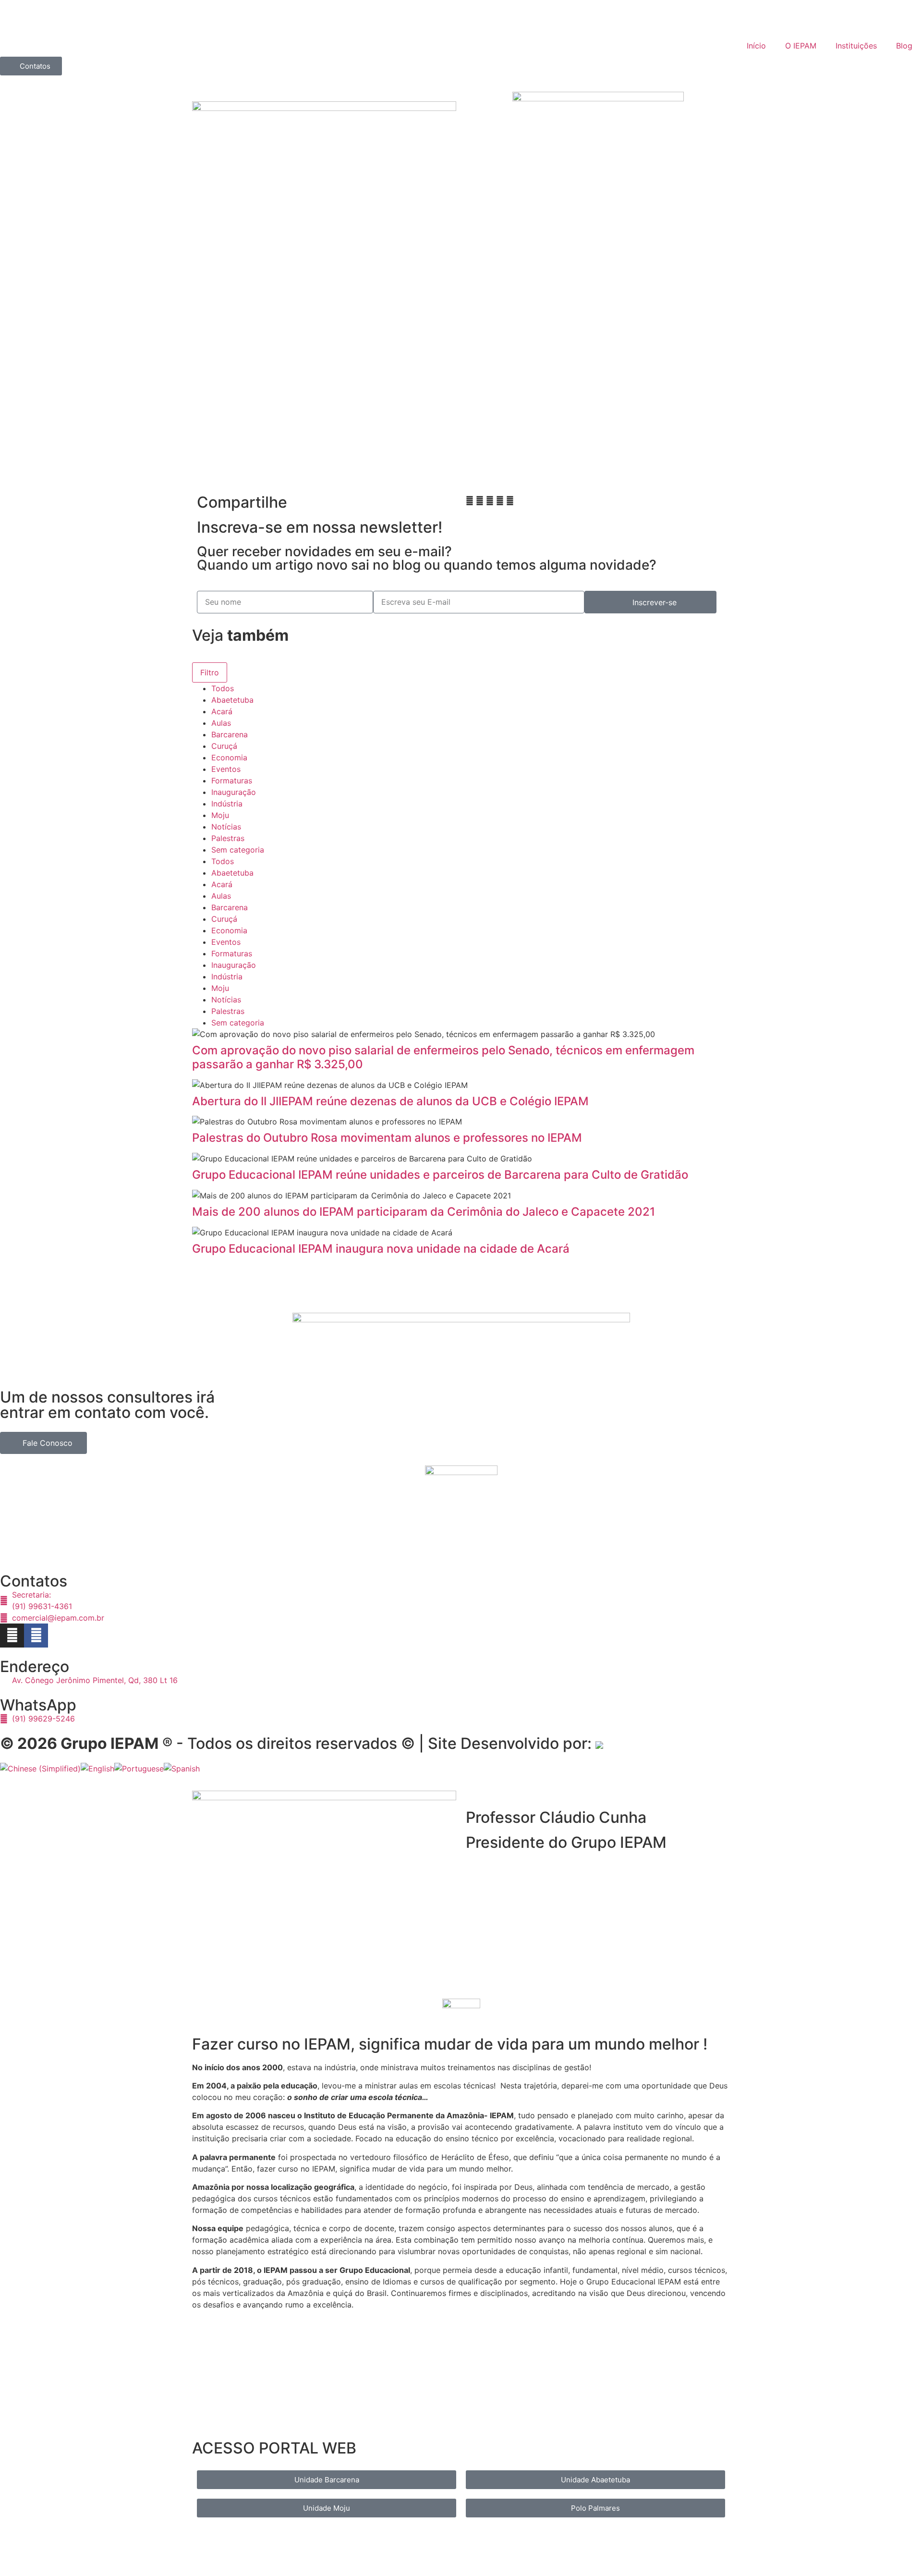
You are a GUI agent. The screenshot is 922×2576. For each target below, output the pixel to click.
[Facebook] (36, 1636)
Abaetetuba (232, 700)
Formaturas (232, 781)
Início (756, 46)
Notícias (226, 827)
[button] (470, 501)
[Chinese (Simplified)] (40, 1769)
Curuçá (224, 746)
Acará (222, 711)
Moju (220, 815)
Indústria (227, 804)
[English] (97, 1769)
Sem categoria (238, 850)
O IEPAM (801, 46)
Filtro (210, 672)
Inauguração (234, 792)
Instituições (856, 46)
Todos (223, 688)
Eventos (226, 769)
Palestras (228, 838)
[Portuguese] (139, 1769)
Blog (904, 46)
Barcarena (230, 734)
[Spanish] (182, 1769)
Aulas (221, 723)
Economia (229, 757)
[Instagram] (12, 1636)
